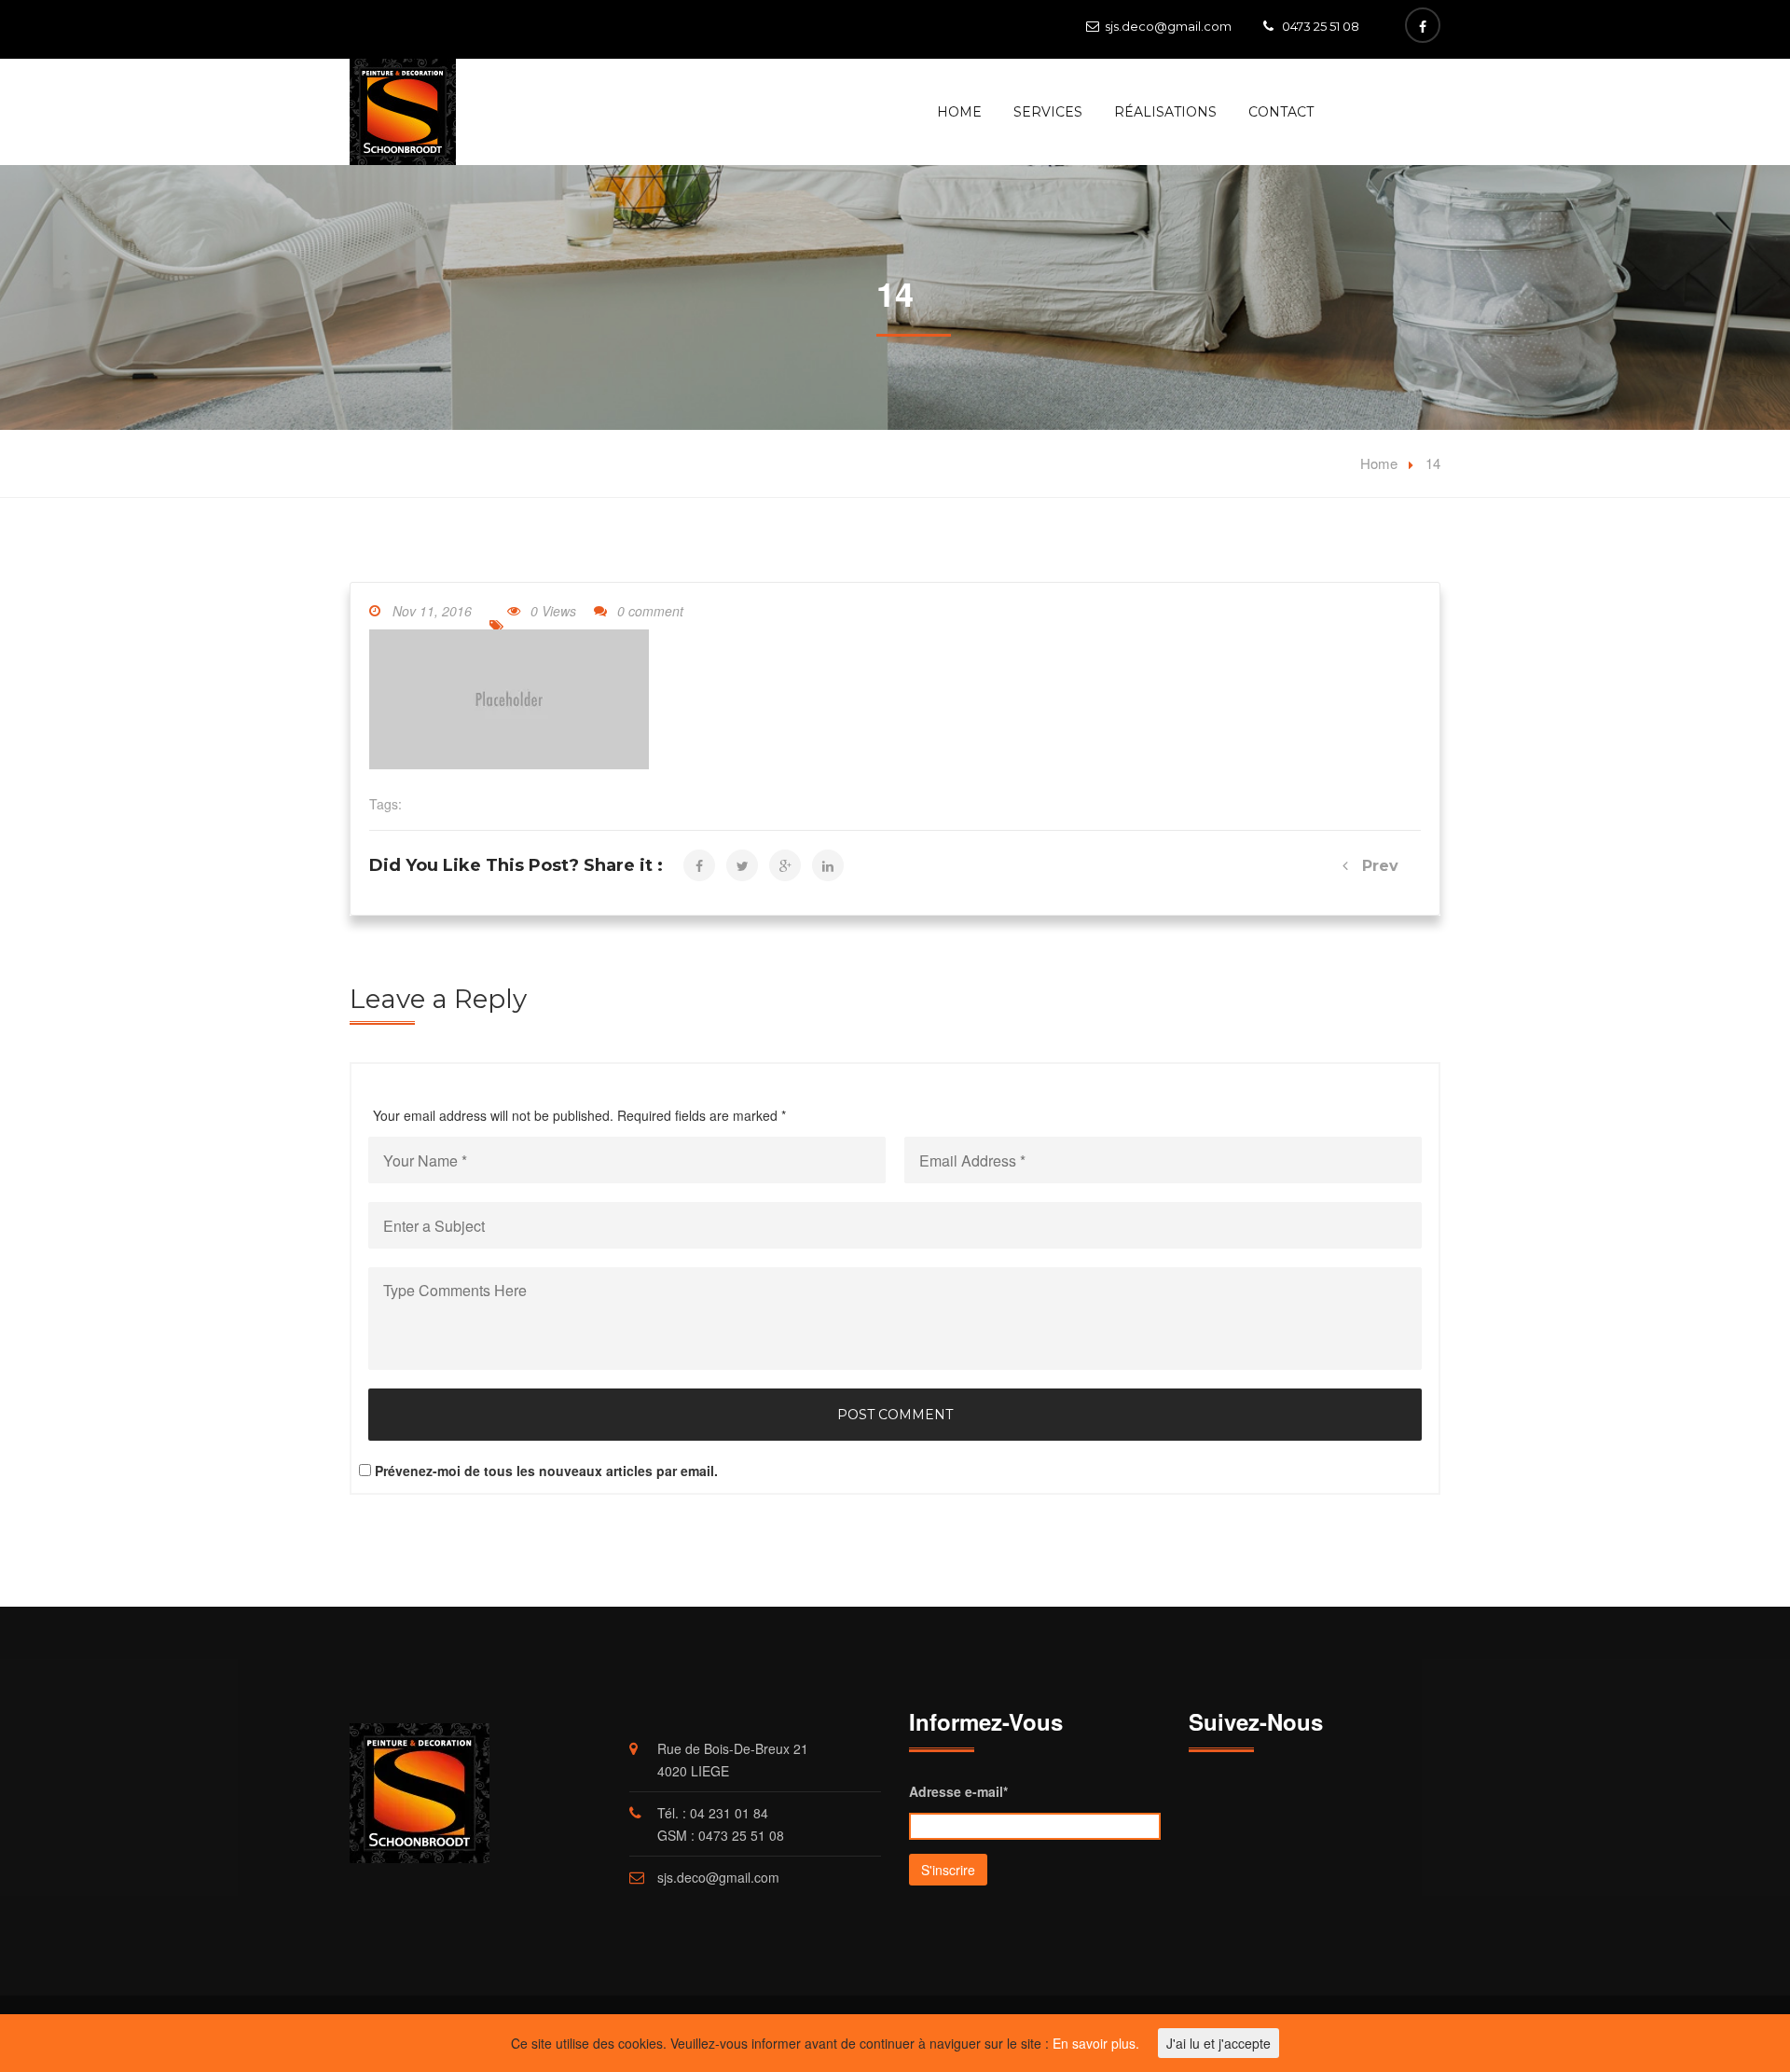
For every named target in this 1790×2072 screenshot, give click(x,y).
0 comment (650, 611)
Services (1048, 112)
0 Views (553, 611)
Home (959, 112)
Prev (1373, 866)
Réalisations (1165, 112)
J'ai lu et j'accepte (1219, 2043)
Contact (1281, 112)
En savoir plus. (1096, 2043)
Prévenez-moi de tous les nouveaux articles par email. (546, 1471)
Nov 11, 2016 (432, 611)
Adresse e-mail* (958, 1791)
